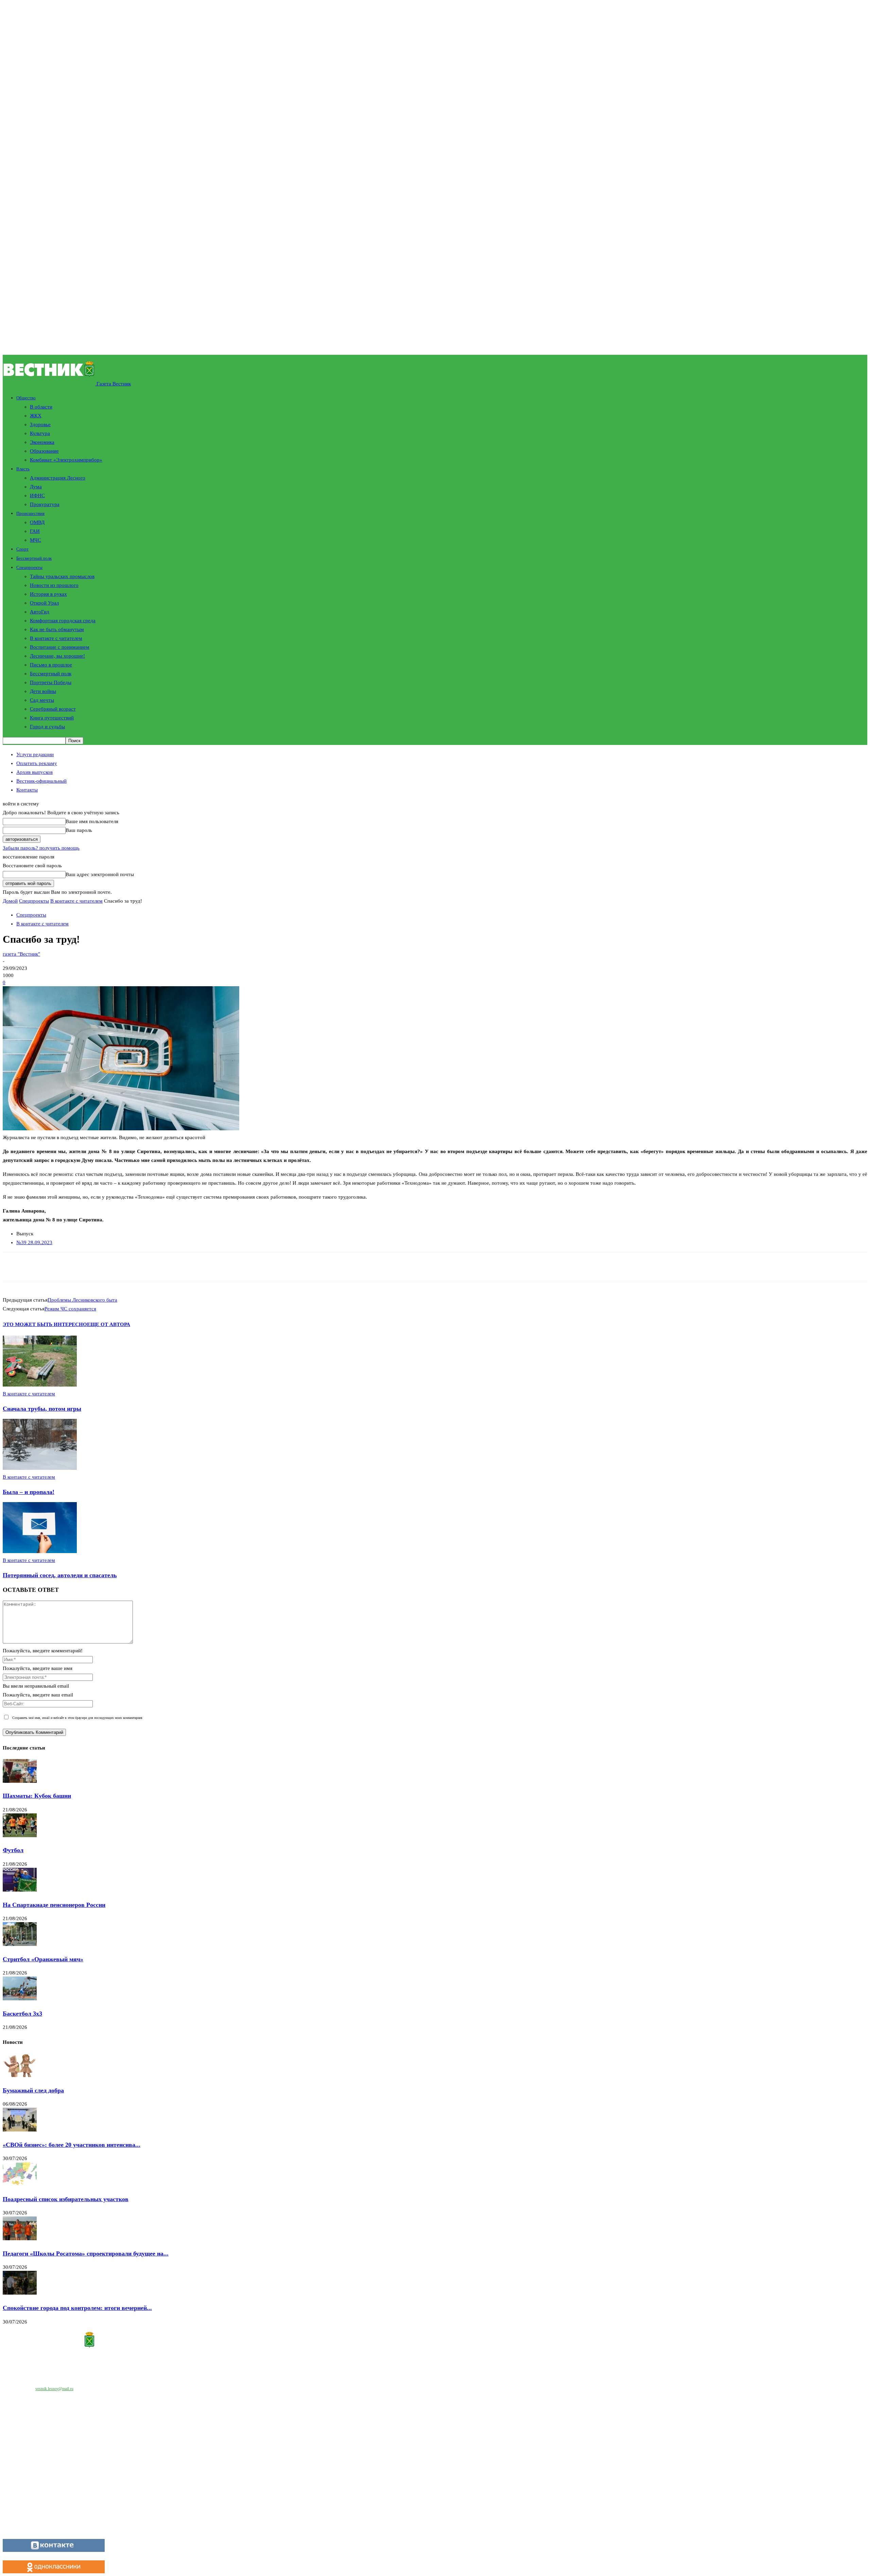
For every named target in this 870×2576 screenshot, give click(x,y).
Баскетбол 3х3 (22, 2014)
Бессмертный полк (34, 558)
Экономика (42, 442)
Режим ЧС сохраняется (70, 1309)
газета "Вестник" (21, 954)
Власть (23, 469)
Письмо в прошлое (51, 665)
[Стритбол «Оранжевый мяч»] (20, 1944)
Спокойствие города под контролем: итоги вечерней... (77, 2308)
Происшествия (30, 513)
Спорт (22, 549)
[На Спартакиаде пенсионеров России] (20, 1890)
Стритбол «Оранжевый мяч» (43, 1959)
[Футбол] (20, 1835)
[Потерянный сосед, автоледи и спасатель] (40, 1551)
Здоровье (40, 424)
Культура (40, 433)
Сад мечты (42, 700)
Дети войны (43, 691)
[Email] (77, 1267)
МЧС (36, 540)
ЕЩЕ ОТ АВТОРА (109, 1324)
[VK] (150, 1267)
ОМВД (37, 522)
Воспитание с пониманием (60, 647)
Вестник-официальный (41, 781)
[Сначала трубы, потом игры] (40, 1385)
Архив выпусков (34, 772)
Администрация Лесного (58, 478)
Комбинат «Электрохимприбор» (66, 460)
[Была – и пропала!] (40, 1468)
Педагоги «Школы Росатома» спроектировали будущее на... (86, 2253)
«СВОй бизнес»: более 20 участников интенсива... (72, 2145)
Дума (36, 487)
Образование (44, 451)
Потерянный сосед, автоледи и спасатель (60, 1575)
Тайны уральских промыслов (62, 576)
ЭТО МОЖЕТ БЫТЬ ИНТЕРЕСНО (45, 1324)
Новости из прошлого (54, 585)
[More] (174, 1267)
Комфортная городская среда (63, 621)
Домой (10, 901)
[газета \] (435, 2341)
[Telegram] (126, 1267)
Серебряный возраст (53, 709)
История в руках (48, 594)
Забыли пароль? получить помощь (41, 848)
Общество (26, 398)
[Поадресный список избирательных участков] (20, 2184)
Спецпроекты (29, 567)
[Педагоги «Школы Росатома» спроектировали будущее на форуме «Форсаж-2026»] (20, 2239)
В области (41, 407)
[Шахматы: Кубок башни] (20, 1781)
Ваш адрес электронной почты (100, 874)
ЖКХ (36, 416)
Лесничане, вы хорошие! (57, 656)
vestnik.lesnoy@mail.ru (54, 2389)
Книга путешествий (52, 718)
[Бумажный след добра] (20, 2075)
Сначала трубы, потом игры (42, 1409)
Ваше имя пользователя (92, 821)
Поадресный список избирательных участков (66, 2199)
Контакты (27, 790)
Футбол (13, 1850)
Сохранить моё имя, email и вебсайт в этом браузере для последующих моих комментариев (77, 1718)
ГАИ (35, 531)
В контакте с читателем (56, 638)
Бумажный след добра (33, 2090)
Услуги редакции (35, 754)
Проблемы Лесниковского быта (82, 1300)
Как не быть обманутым (57, 629)
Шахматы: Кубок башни (37, 1796)
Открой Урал (44, 603)
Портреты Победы (51, 682)
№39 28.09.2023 (34, 1242)
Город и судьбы (47, 727)
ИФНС (37, 495)
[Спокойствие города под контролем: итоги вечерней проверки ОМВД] (20, 2293)
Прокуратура (45, 504)
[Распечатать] (101, 1267)
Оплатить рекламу (37, 763)
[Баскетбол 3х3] (20, 1999)
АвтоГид (40, 612)
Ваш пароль (79, 830)
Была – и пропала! (29, 1492)
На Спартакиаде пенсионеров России (54, 1905)
